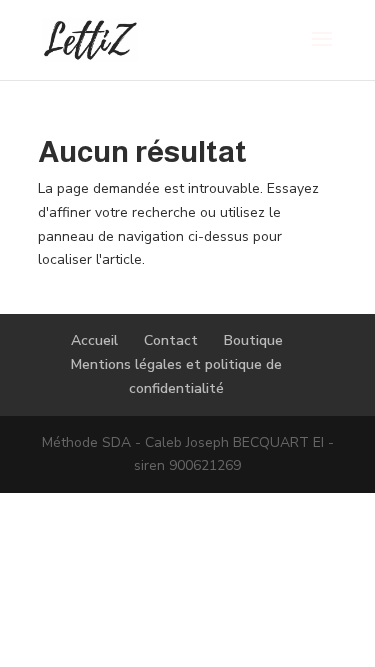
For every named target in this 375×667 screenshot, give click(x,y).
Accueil (94, 340)
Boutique (253, 340)
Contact (171, 340)
